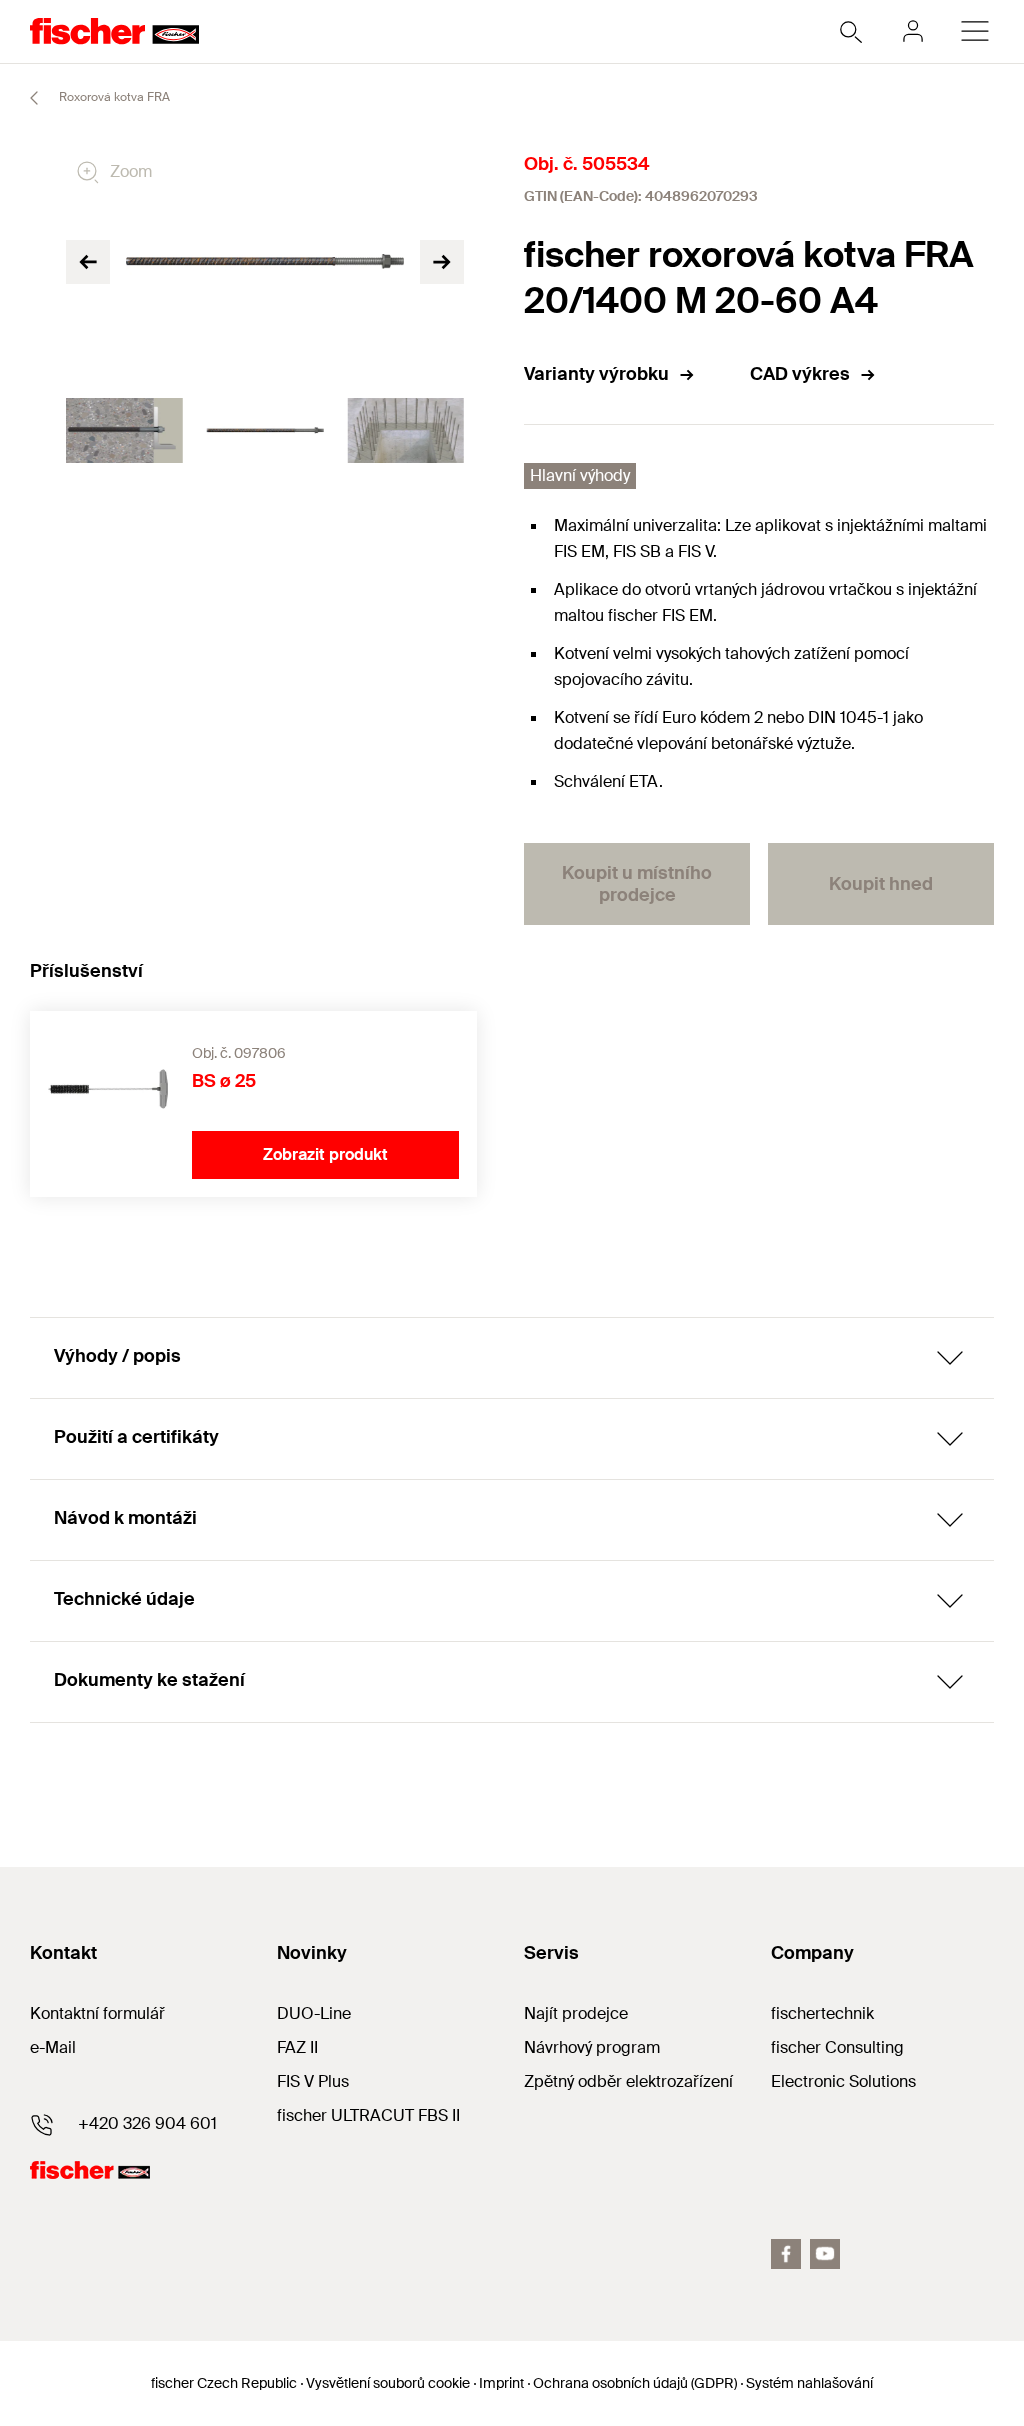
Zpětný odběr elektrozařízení (628, 2081)
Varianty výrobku (596, 374)
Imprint (501, 2383)
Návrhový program (592, 2047)
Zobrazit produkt (325, 1154)
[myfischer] (913, 31)
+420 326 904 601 (147, 2123)
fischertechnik (822, 2013)
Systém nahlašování (809, 2383)
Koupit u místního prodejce (637, 884)
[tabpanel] (124, 431)
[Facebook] (786, 2254)
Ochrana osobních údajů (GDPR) (635, 2383)
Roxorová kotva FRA (113, 97)
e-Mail (53, 2047)
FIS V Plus (313, 2081)
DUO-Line (314, 2013)
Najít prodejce (576, 2013)
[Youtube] (825, 2254)
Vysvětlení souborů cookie (388, 2383)
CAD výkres (800, 374)
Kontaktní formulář (97, 2013)
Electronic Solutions (843, 2081)
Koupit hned (881, 884)
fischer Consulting (837, 2047)
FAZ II (297, 2047)
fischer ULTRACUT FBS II (368, 2115)
